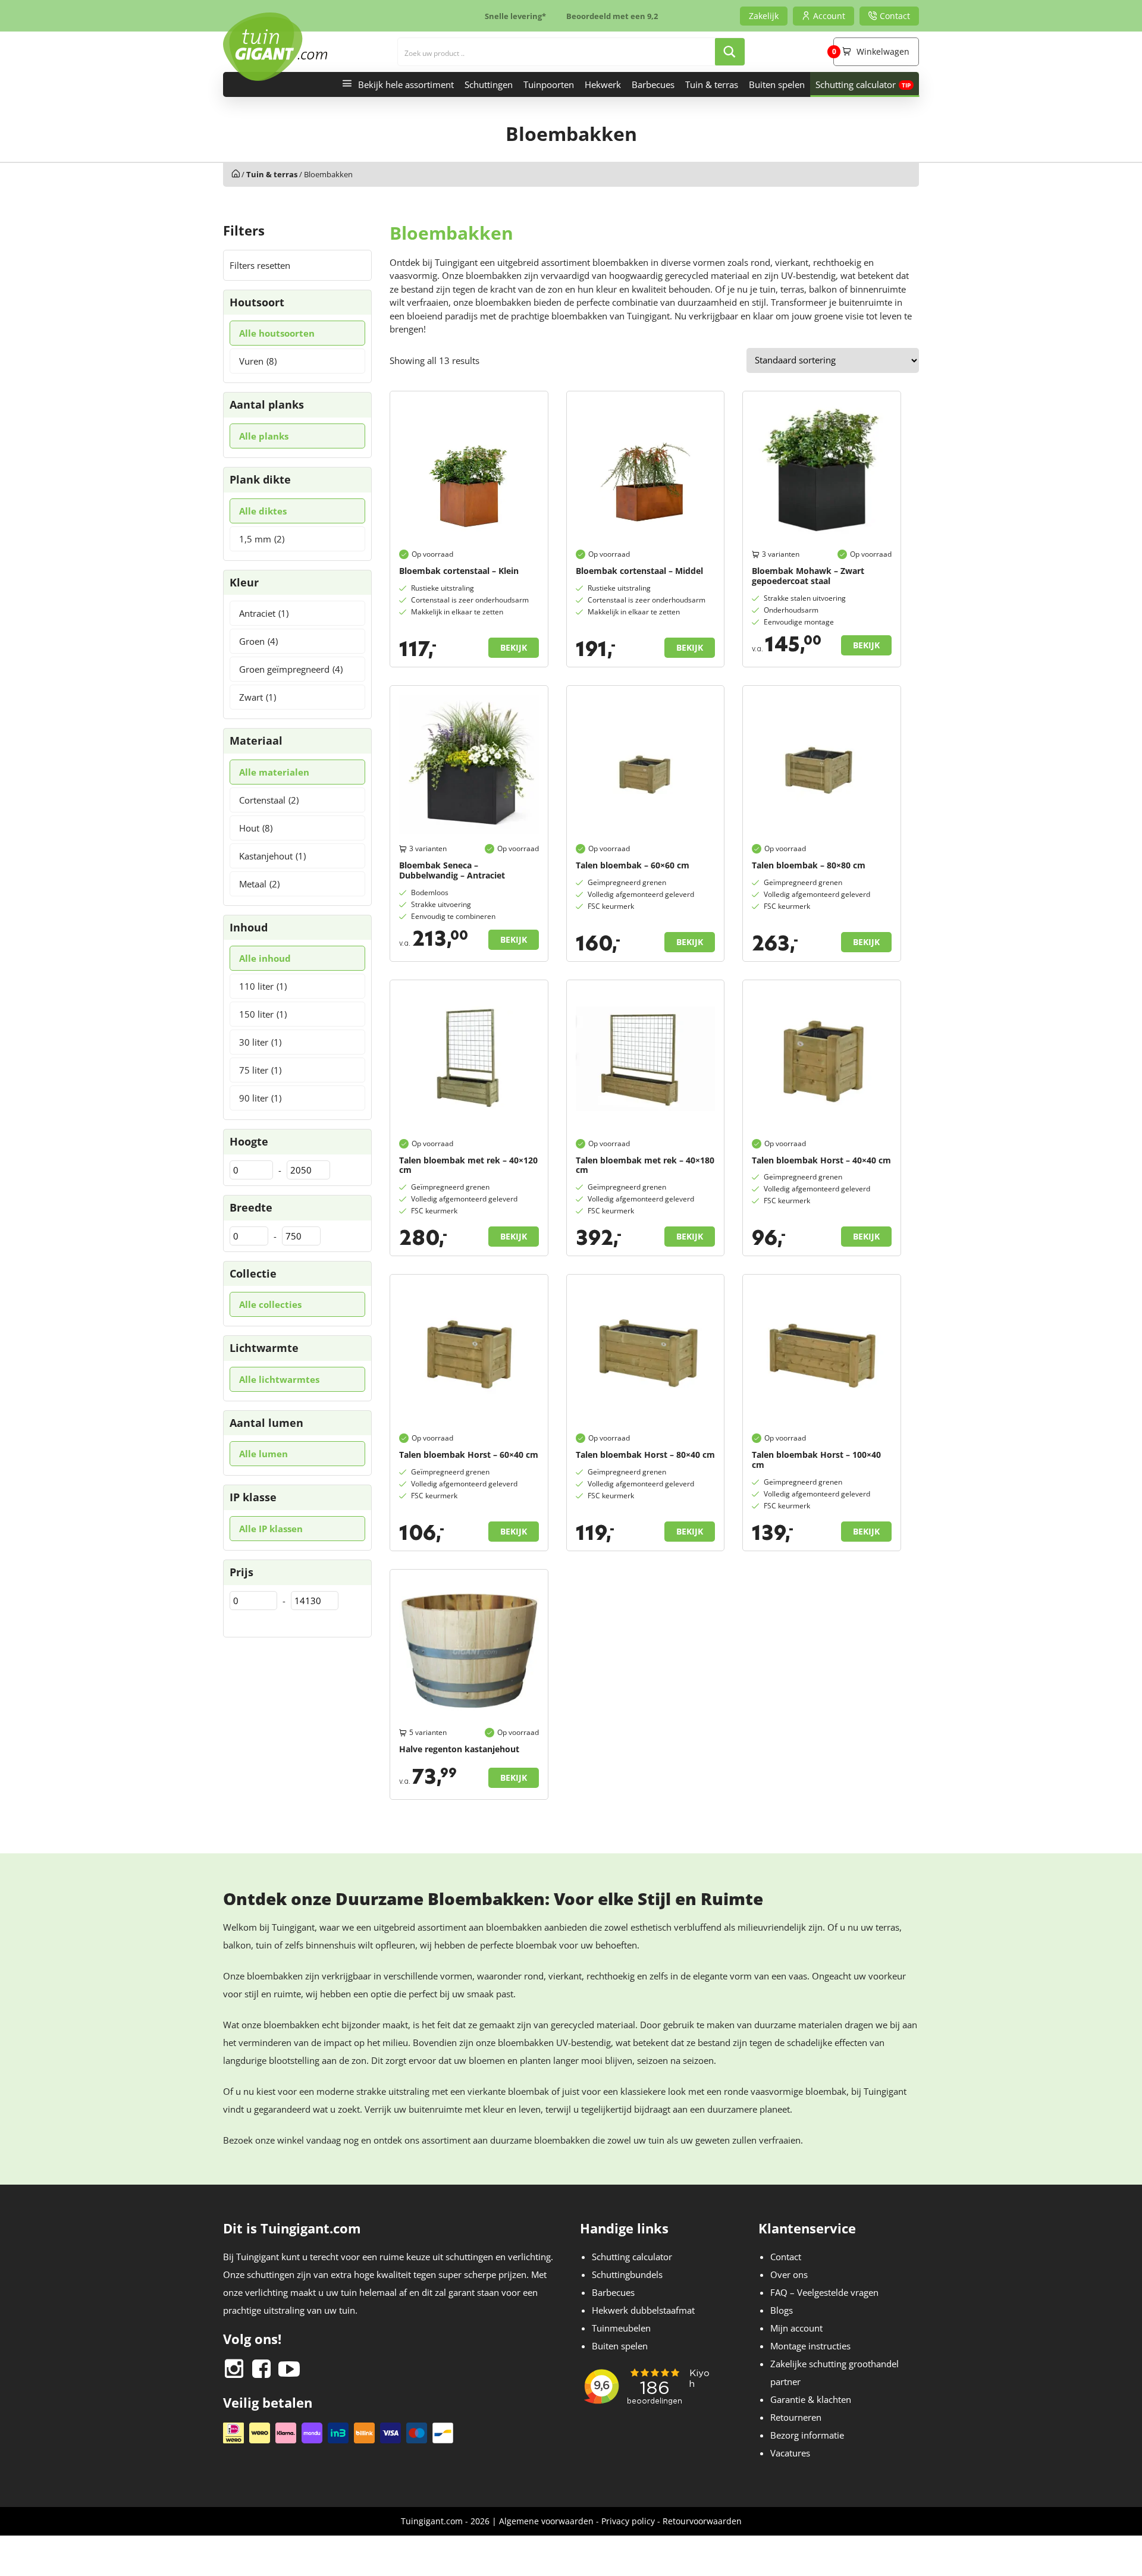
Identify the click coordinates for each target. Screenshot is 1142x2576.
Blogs (782, 2310)
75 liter (260, 1070)
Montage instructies (810, 2346)
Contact (786, 2257)
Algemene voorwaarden (546, 2521)
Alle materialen (274, 772)
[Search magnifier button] (730, 52)
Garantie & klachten (811, 2399)
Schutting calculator (856, 84)
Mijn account (796, 2328)
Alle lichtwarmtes (279, 1379)
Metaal (259, 884)
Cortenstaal (269, 800)
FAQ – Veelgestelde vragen (824, 2292)
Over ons (789, 2274)
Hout (256, 828)
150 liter (263, 1014)
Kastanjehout (272, 856)
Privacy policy (628, 2521)
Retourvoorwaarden (702, 2521)
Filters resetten (260, 265)
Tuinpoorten (549, 84)
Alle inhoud (265, 958)
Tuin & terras (712, 84)
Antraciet (264, 613)
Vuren (258, 361)
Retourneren (796, 2417)
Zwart (258, 697)
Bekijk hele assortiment (406, 84)
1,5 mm (262, 539)
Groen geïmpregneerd (291, 669)
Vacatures (790, 2453)
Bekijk (514, 647)
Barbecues (653, 84)
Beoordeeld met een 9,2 (612, 16)
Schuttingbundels (627, 2274)
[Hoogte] (251, 1170)
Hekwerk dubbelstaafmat (643, 2310)
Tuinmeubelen (621, 2328)
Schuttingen (489, 84)
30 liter (260, 1042)
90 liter (260, 1098)
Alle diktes (263, 511)
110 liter (263, 986)
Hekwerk (603, 84)
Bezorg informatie (807, 2435)
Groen (258, 641)
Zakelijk (764, 16)
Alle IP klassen (271, 1529)
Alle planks (264, 436)
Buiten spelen (777, 84)
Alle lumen (263, 1454)
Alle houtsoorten (277, 333)
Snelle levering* (515, 16)
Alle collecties (270, 1304)
